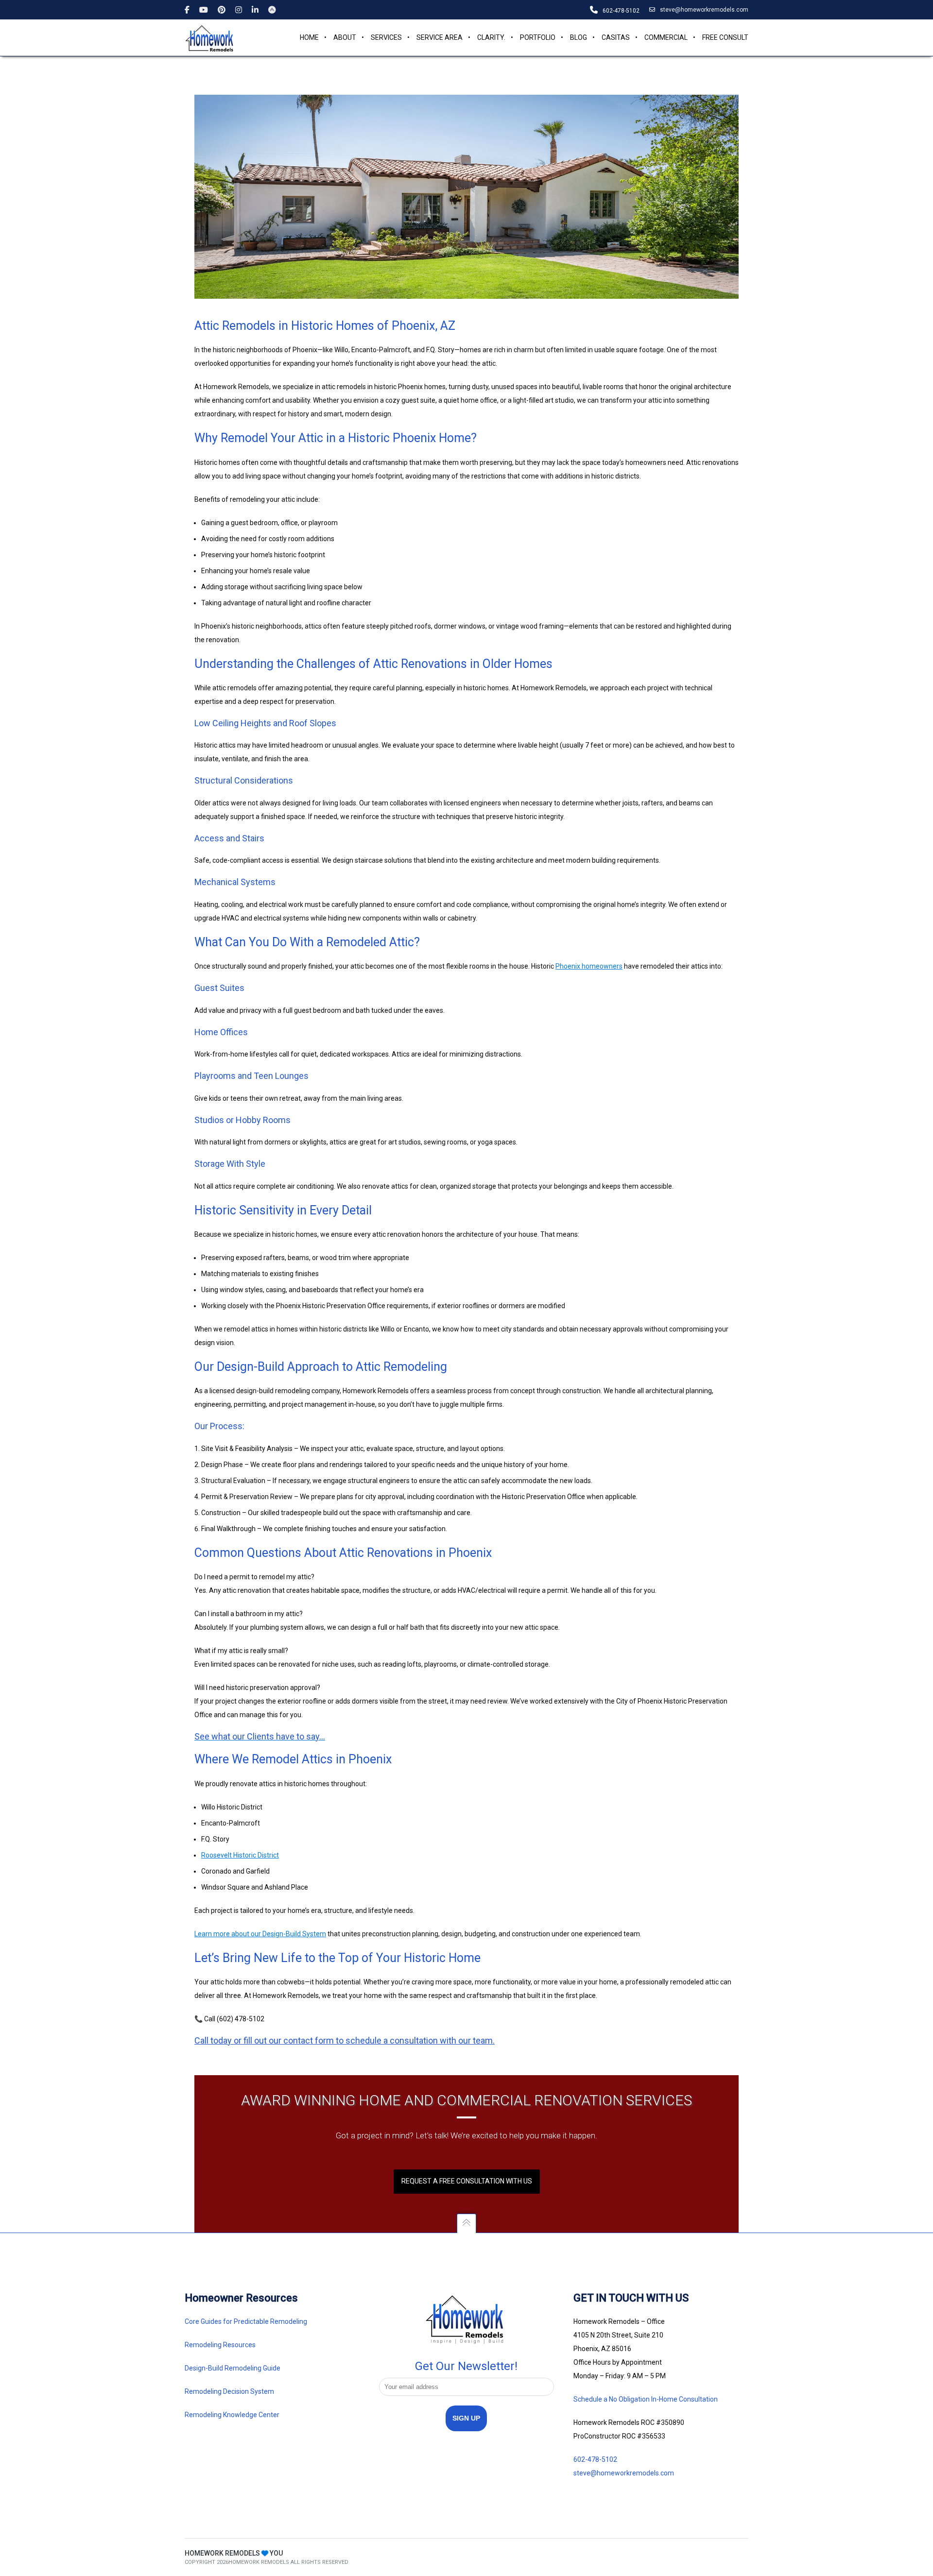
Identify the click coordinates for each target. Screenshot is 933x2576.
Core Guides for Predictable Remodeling (246, 2321)
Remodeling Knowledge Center (232, 2415)
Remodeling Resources (221, 2345)
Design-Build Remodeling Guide (233, 2368)
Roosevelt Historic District (240, 1855)
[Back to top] (466, 2223)
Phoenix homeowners (589, 966)
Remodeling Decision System (229, 2391)
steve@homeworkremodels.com (704, 10)
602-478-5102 (595, 2459)
